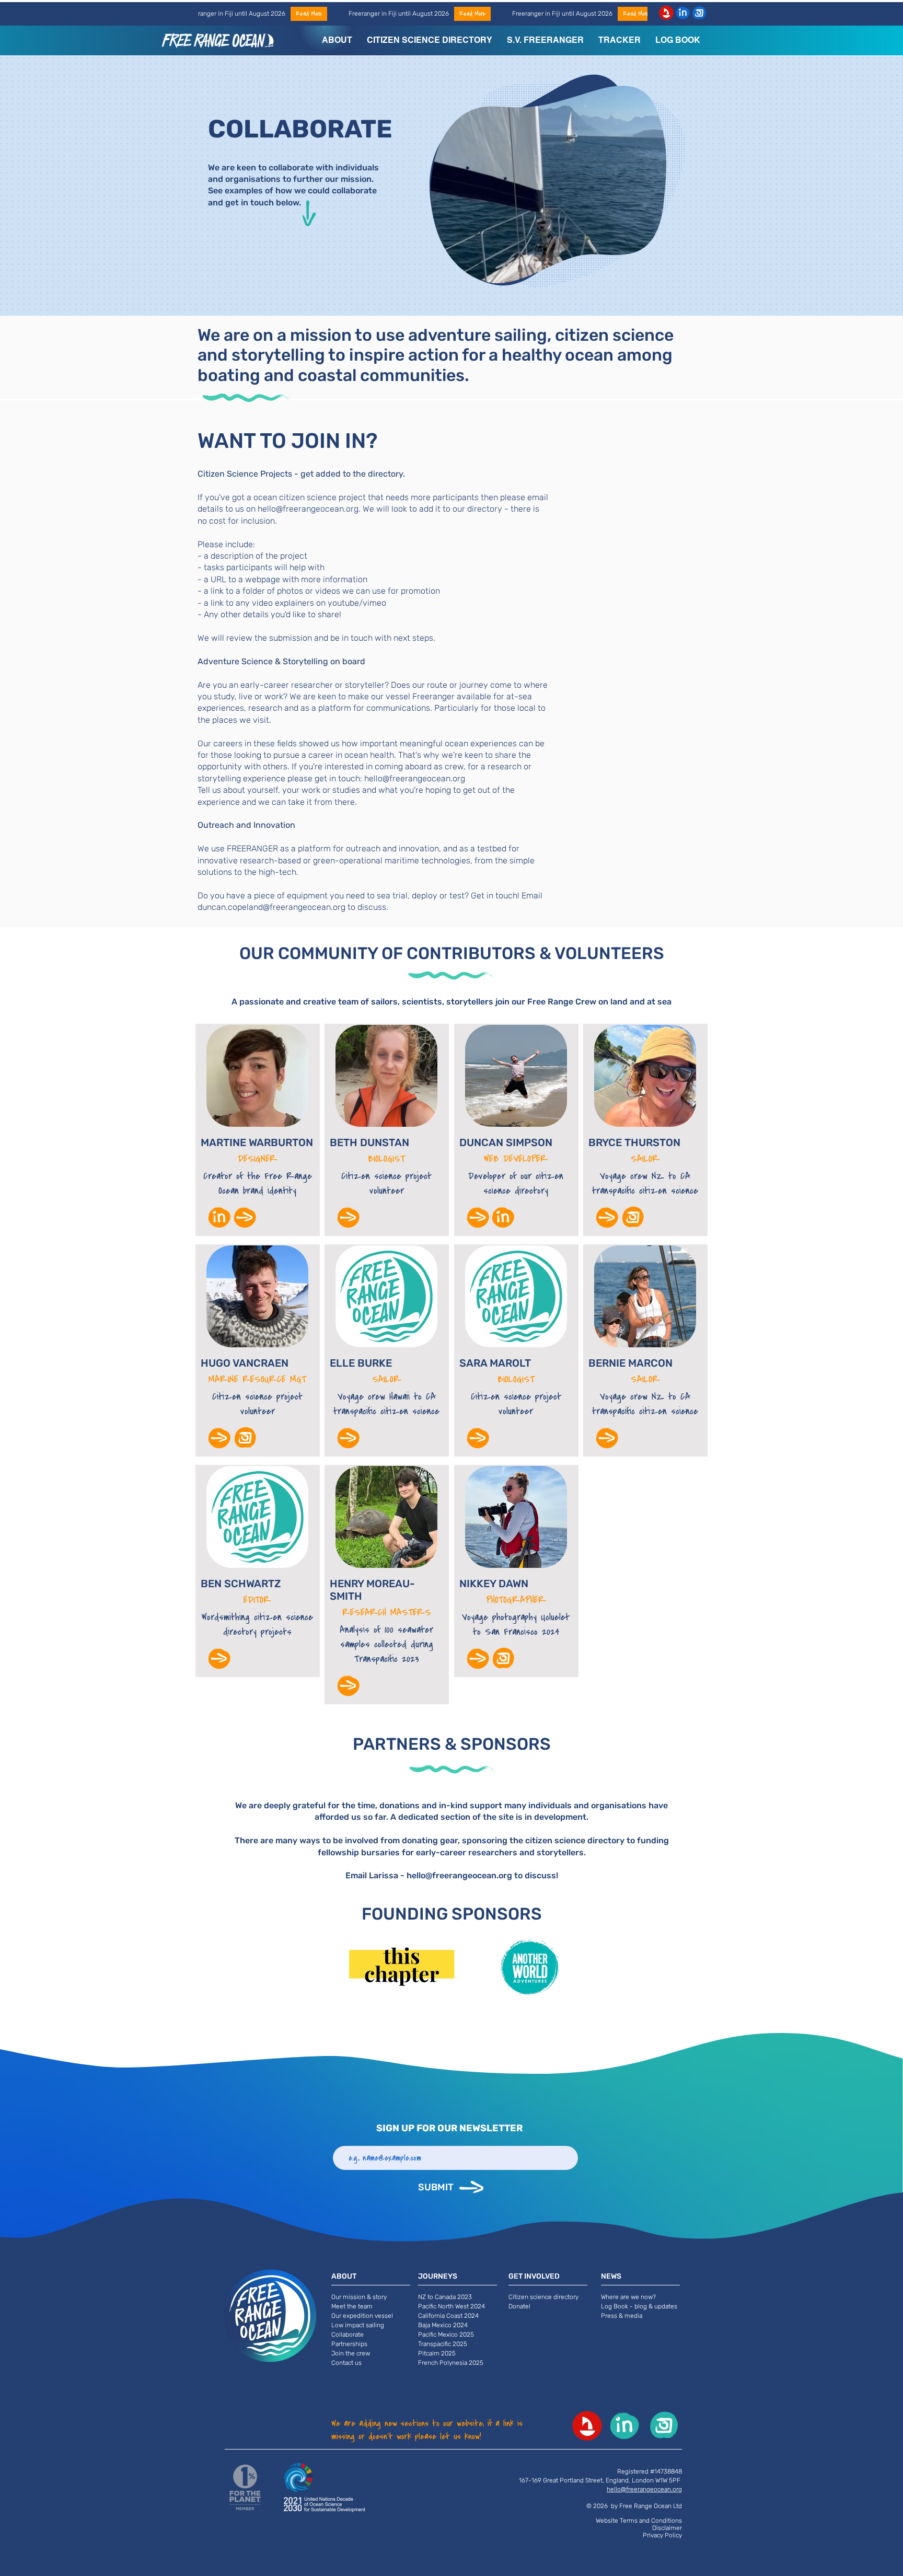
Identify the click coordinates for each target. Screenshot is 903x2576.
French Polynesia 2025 (451, 2363)
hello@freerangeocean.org (308, 509)
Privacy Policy (662, 2535)
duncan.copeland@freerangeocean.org (271, 907)
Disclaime (666, 2528)
